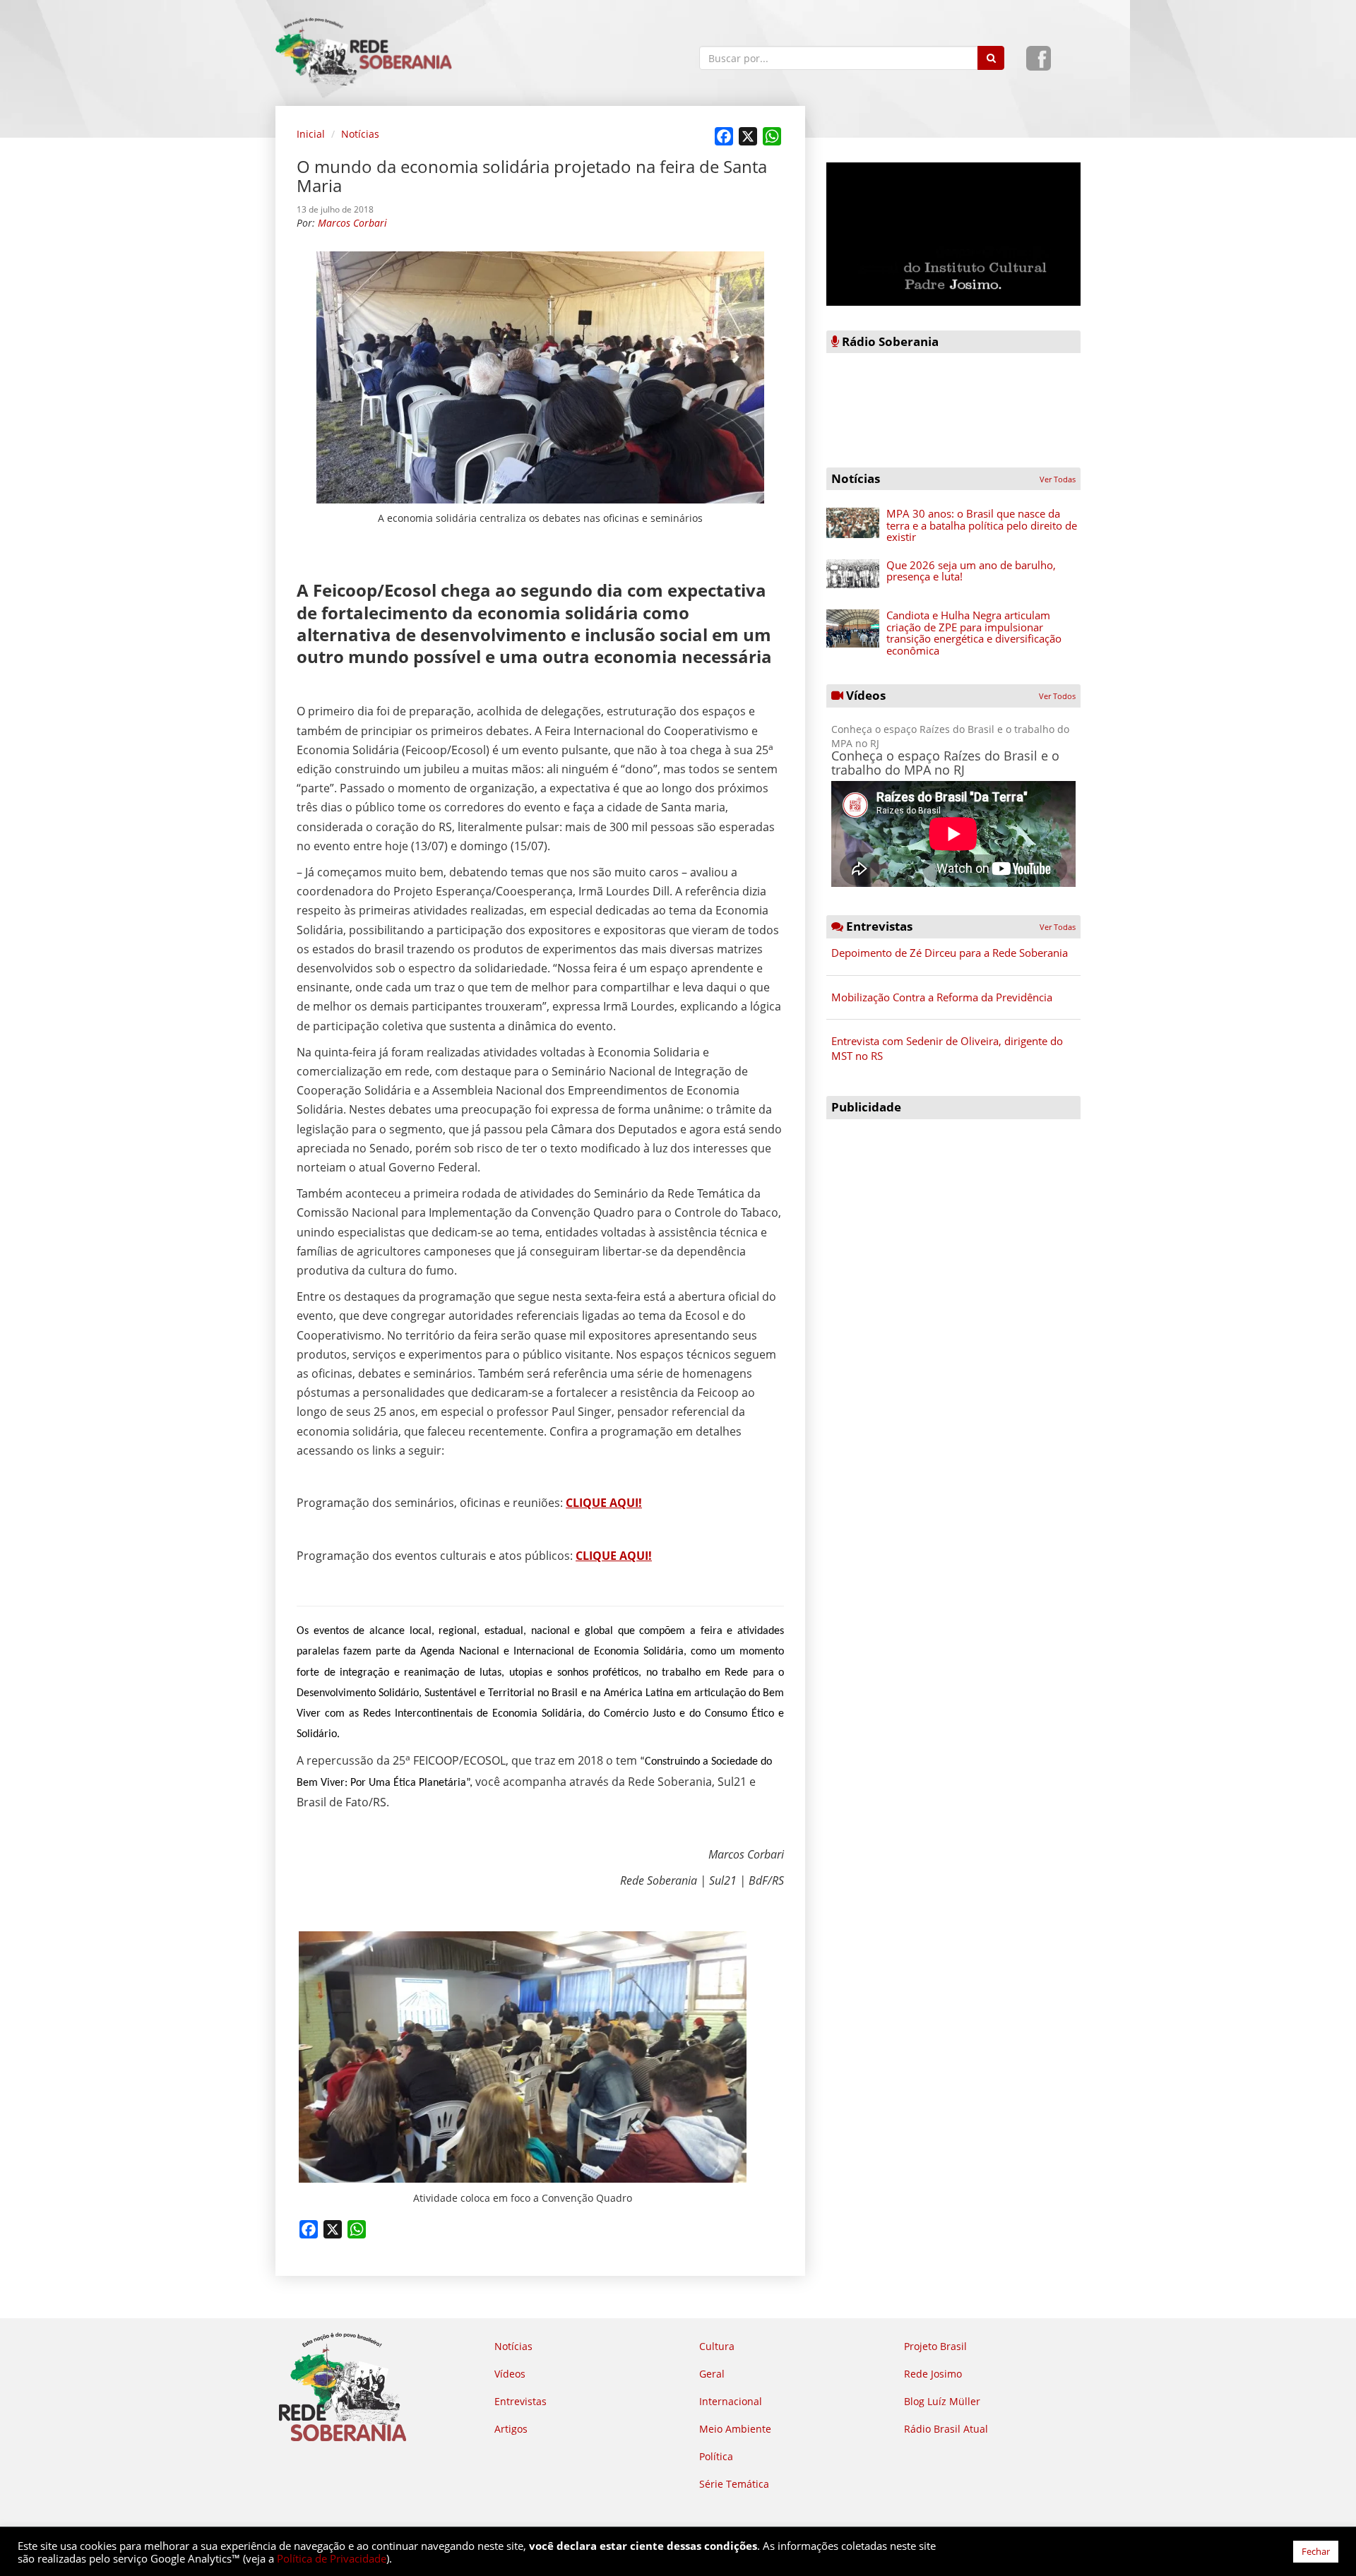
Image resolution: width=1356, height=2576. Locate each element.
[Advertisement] (953, 1225)
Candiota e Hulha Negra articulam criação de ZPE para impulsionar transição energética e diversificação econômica (974, 633)
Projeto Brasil (935, 2346)
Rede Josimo (933, 2374)
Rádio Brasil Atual (946, 2429)
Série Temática (734, 2484)
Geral (712, 2374)
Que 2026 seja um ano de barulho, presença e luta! (971, 571)
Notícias (360, 134)
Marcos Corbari (352, 223)
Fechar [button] (1316, 2551)
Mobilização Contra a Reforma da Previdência (942, 997)
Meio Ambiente (735, 2429)
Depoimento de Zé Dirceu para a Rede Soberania (950, 953)
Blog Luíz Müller (942, 2401)
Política (716, 2456)
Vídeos (510, 2374)
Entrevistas (521, 2401)
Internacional (731, 2401)
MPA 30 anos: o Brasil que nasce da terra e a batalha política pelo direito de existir (982, 525)
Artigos (511, 2429)
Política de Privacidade (332, 2558)
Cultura (717, 2346)
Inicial (311, 134)
